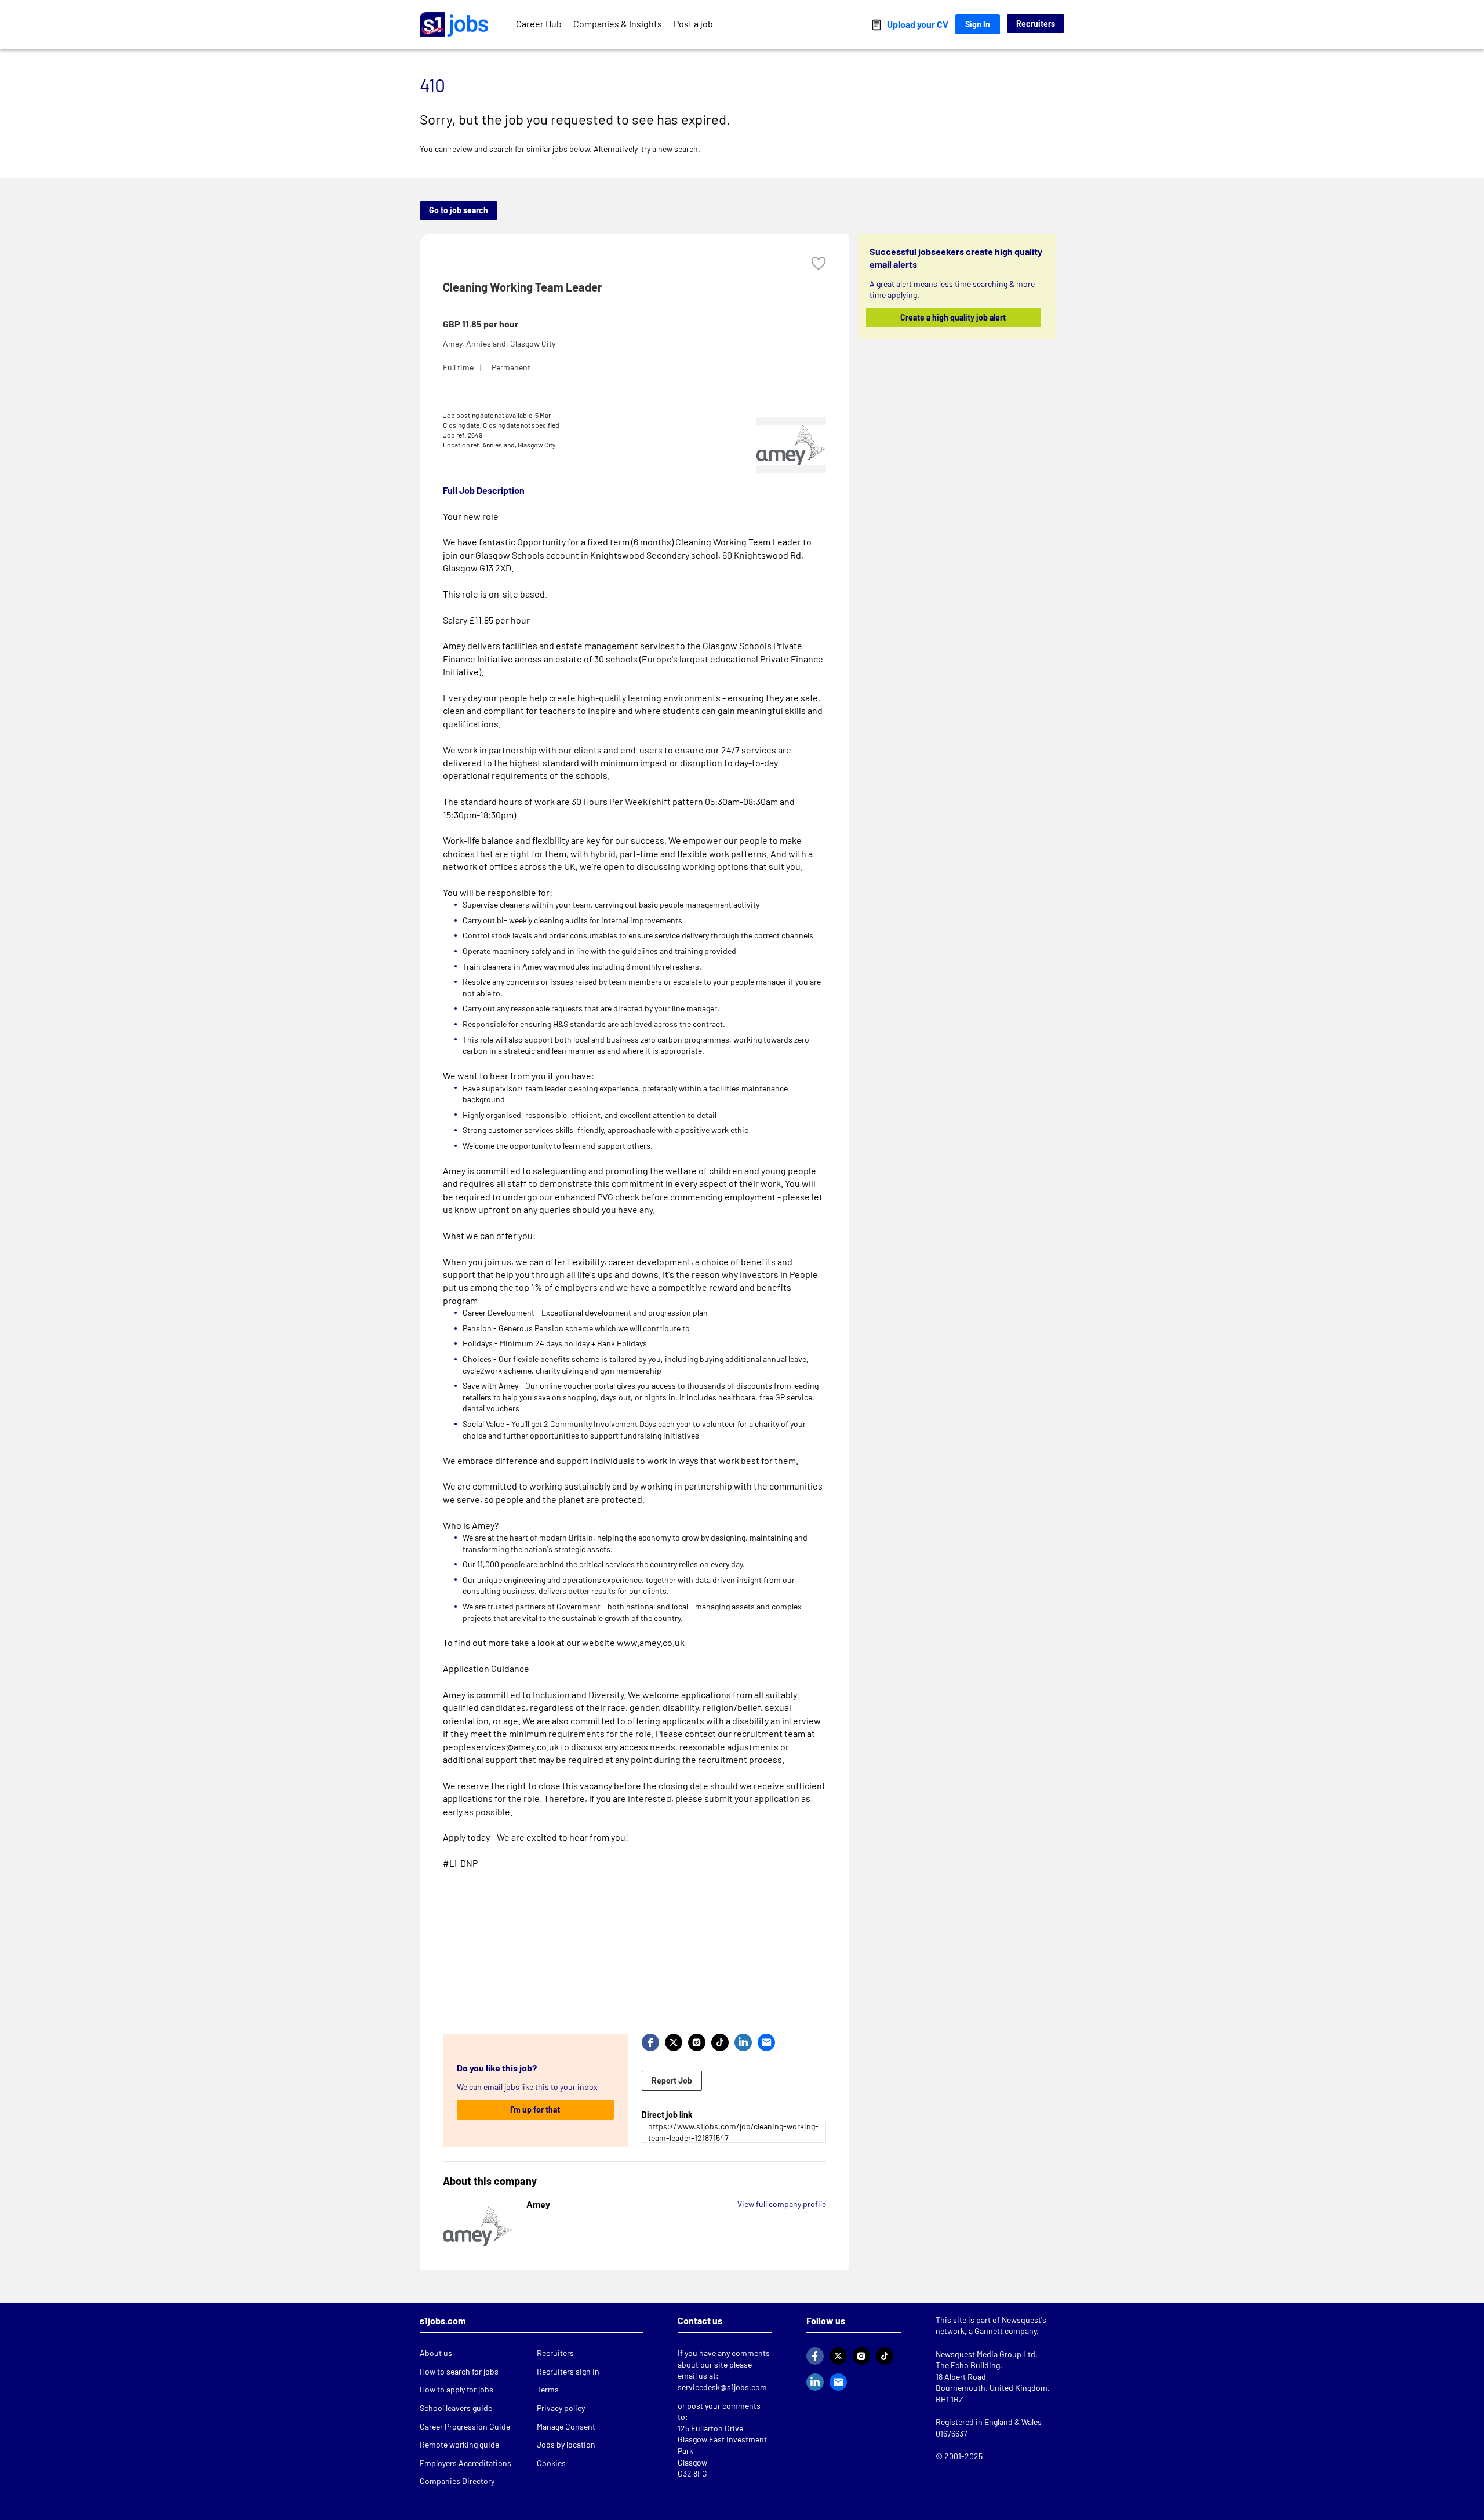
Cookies (551, 2463)
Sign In (978, 24)
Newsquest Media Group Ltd (985, 2354)
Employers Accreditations (465, 2463)
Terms (548, 2389)
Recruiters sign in (568, 2371)
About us (436, 2353)
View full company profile (782, 2204)
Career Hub (539, 23)
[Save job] (819, 263)
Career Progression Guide (465, 2426)
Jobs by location (566, 2444)
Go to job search (459, 210)
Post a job (693, 23)
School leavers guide (456, 2408)
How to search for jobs (459, 2371)
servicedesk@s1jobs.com (722, 2387)
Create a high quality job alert (954, 317)
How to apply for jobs (457, 2389)
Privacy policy (561, 2408)
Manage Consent (566, 2426)
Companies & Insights (618, 23)
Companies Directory (457, 2481)
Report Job (672, 2080)
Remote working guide (459, 2444)
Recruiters (1036, 23)
